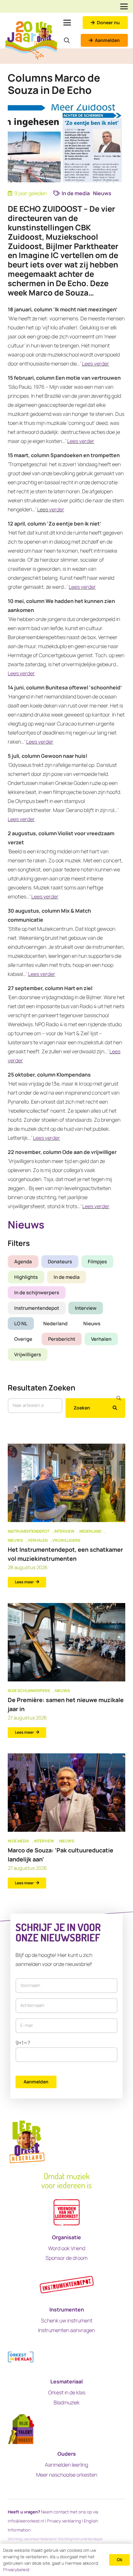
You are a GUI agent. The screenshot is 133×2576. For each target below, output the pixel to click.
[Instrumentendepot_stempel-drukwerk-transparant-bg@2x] (67, 2285)
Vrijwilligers (28, 1354)
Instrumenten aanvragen (66, 2330)
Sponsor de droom (66, 2258)
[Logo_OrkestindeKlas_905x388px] (21, 2357)
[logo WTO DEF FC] (21, 2429)
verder (56, 509)
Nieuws (92, 1323)
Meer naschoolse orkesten (67, 2475)
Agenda (23, 1262)
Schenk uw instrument (67, 2320)
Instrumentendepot (37, 1308)
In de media (67, 1277)
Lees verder (96, 364)
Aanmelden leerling (66, 2465)
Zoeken (82, 1408)
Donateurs (60, 1262)
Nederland (55, 1323)
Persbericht (62, 1339)
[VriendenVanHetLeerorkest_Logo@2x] (67, 2213)
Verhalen (101, 1339)
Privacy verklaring (64, 2521)
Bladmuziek (67, 2402)
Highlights (26, 1277)
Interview (86, 1308)
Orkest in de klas (67, 2392)
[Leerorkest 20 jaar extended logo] (31, 40)
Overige (23, 1339)
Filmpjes (97, 1262)
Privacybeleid (16, 2570)
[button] (124, 6)
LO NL (21, 1323)
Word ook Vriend (67, 2248)
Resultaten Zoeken (41, 1388)
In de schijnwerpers (37, 1293)
